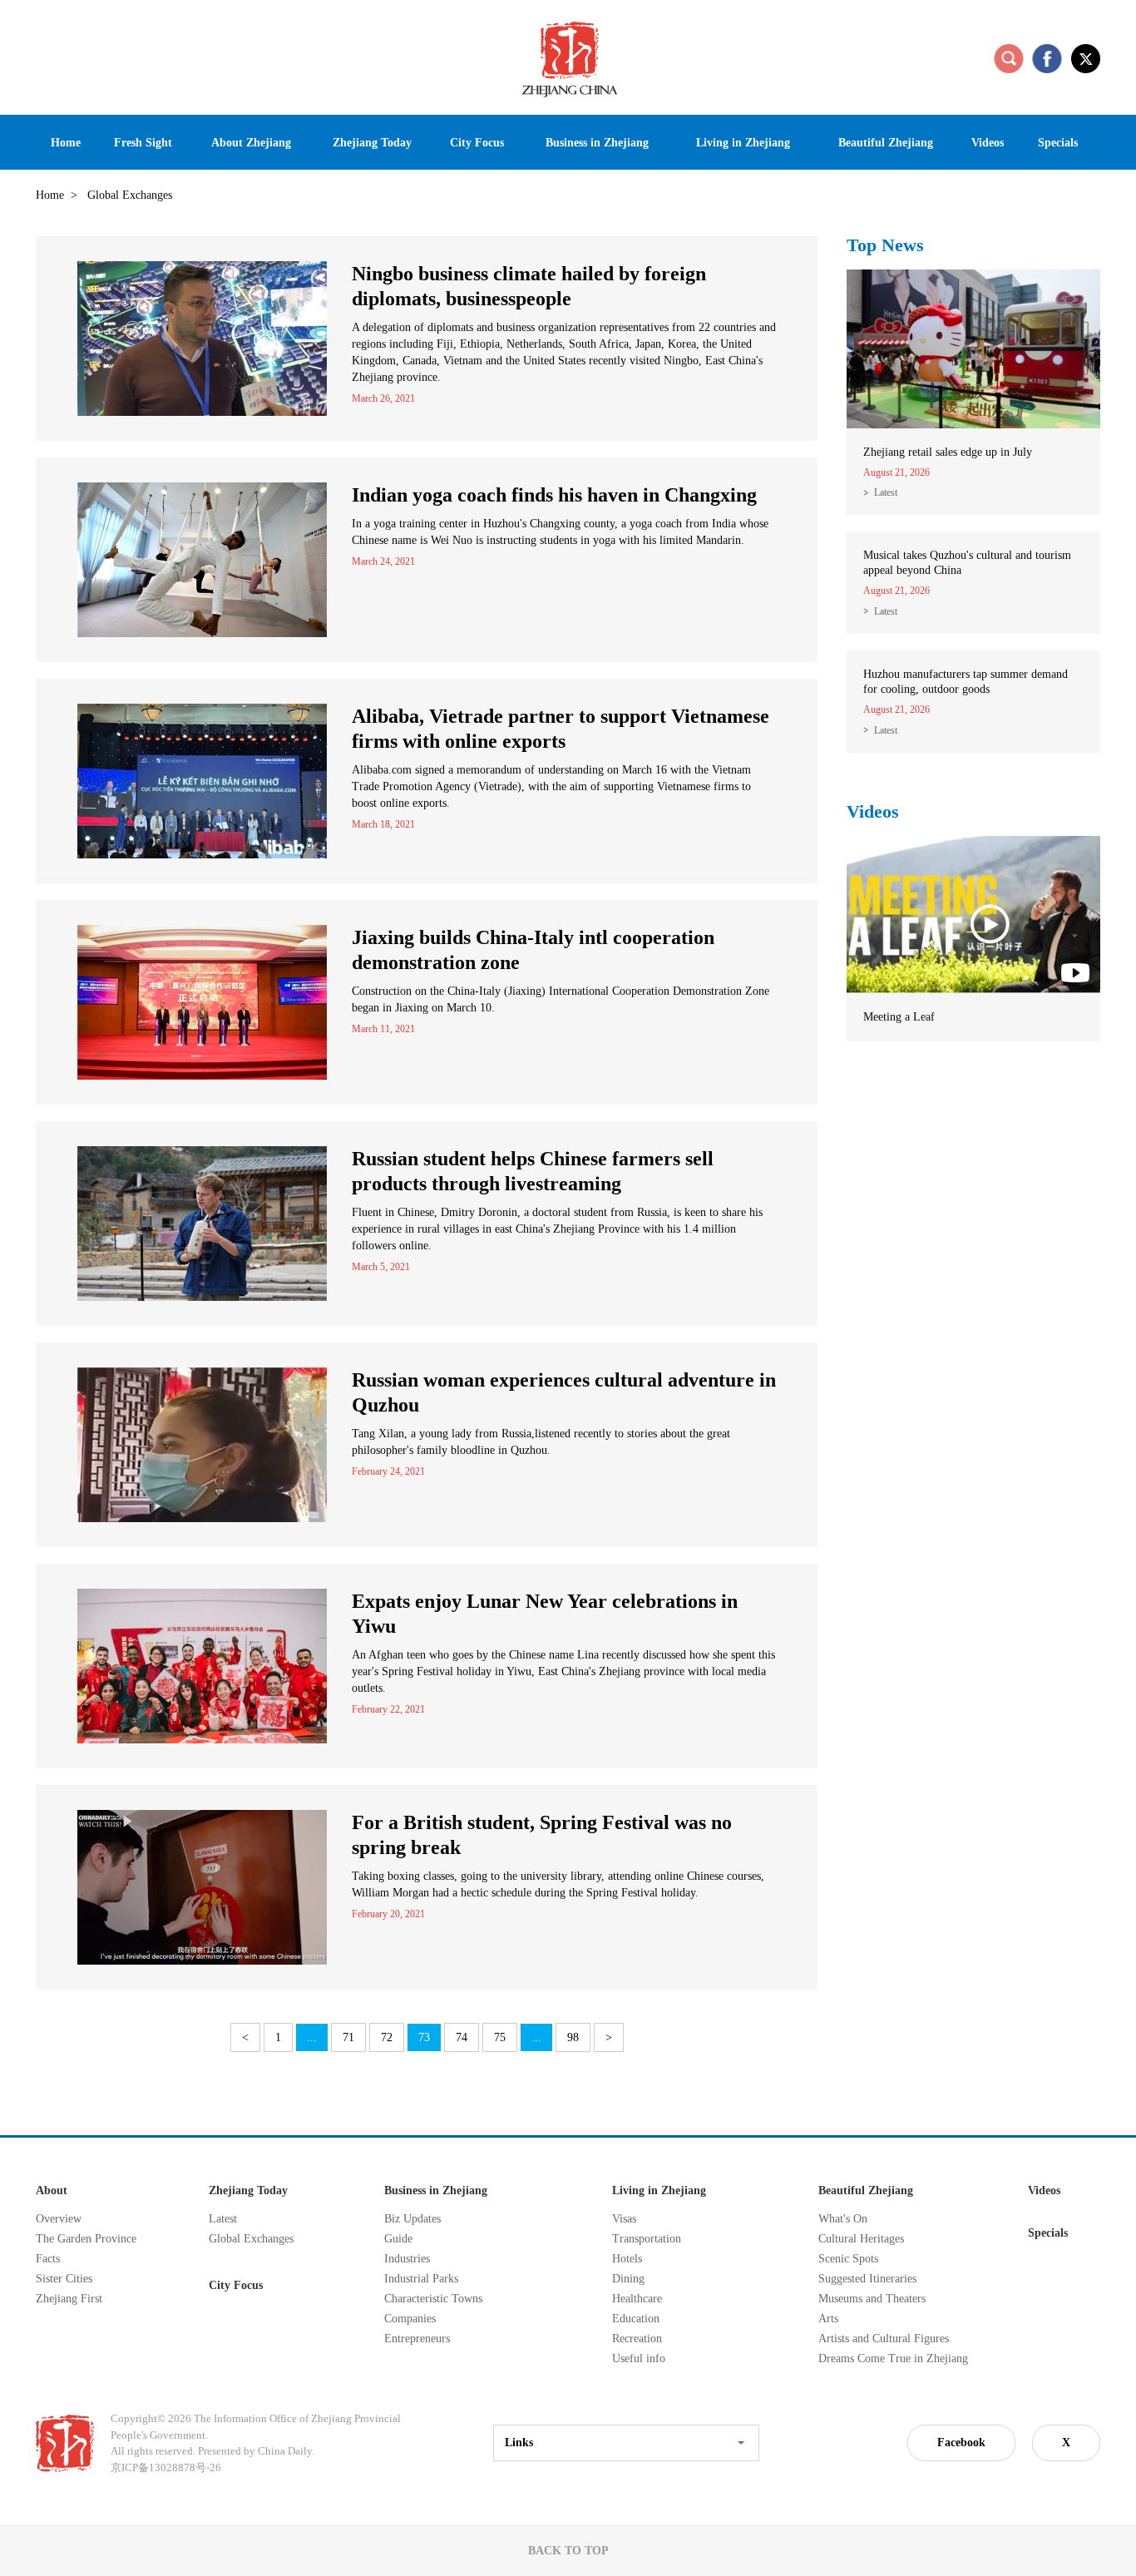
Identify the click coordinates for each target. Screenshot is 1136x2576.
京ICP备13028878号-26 (166, 2467)
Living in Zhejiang (659, 2190)
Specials (1048, 2233)
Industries (407, 2259)
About (52, 2190)
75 (500, 2037)
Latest (886, 492)
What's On (843, 2219)
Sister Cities (64, 2279)
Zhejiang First (69, 2299)
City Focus (236, 2285)
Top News (885, 245)
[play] (973, 843)
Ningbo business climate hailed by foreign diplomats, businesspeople (529, 286)
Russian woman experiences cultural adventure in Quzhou (564, 1392)
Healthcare (637, 2299)
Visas (624, 2219)
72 (387, 2037)
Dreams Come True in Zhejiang (893, 2358)
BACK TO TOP (568, 2551)
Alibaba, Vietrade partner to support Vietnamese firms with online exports (561, 729)
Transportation (647, 2239)
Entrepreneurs (417, 2339)
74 (462, 2037)
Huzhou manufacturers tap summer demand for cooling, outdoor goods (966, 682)
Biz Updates (412, 2219)
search (1009, 58)
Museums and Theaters (872, 2299)
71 (348, 2037)
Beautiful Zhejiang (866, 2190)
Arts (828, 2319)
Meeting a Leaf (899, 1017)
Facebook (961, 2443)
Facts (48, 2259)
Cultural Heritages (861, 2239)
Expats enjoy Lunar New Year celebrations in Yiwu (545, 1614)
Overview (59, 2219)
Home (50, 195)
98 (573, 2037)
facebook (1047, 58)
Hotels (627, 2259)
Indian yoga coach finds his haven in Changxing (554, 495)
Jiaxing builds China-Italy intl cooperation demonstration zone (533, 950)
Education (636, 2319)
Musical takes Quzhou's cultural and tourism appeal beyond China (967, 563)
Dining (628, 2279)
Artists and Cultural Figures (884, 2339)
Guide (398, 2239)
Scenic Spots (848, 2259)
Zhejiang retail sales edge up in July (948, 452)
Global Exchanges (251, 2239)
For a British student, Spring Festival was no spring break (542, 1835)
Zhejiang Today (248, 2190)
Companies (410, 2319)
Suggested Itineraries (867, 2279)
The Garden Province (86, 2239)
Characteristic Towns (433, 2299)
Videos (873, 811)
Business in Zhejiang (436, 2190)
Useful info (639, 2358)
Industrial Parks (421, 2279)
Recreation (637, 2339)
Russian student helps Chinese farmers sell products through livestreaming (533, 1171)
